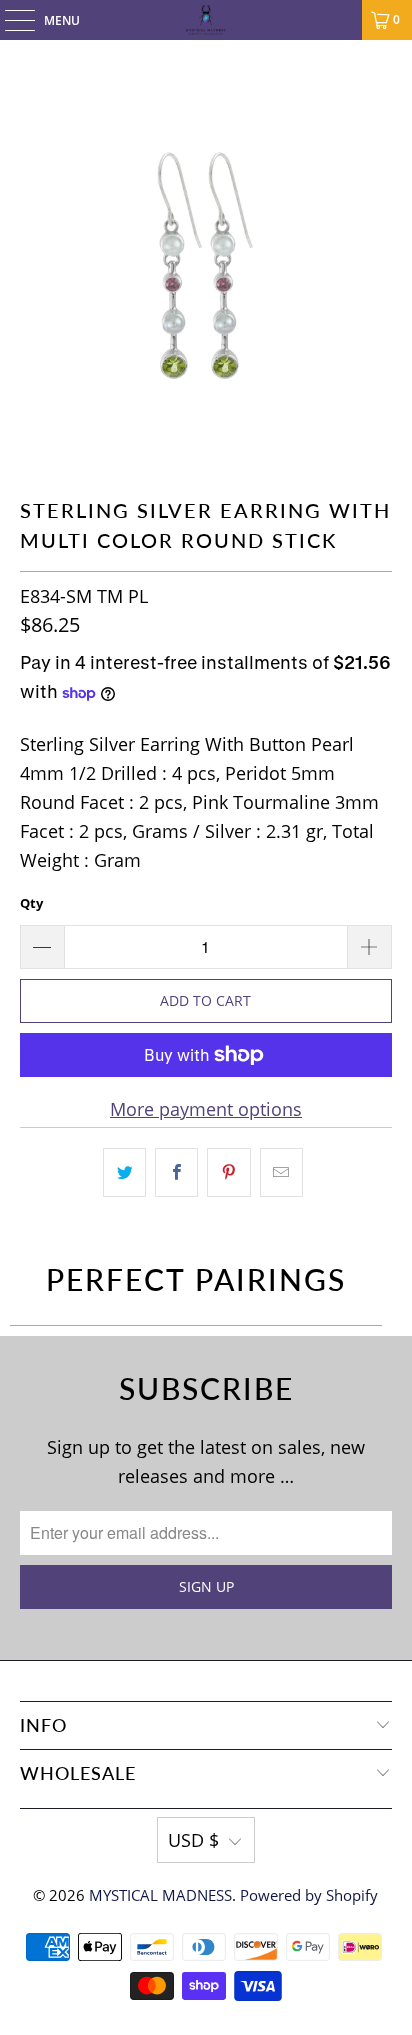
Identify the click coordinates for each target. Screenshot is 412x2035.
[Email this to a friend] (281, 1172)
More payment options (206, 1109)
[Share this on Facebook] (176, 1172)
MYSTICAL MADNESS (160, 1895)
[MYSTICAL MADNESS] (206, 20)
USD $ (193, 1840)
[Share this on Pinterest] (228, 1172)
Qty (31, 903)
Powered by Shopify (309, 1895)
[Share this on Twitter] (124, 1172)
